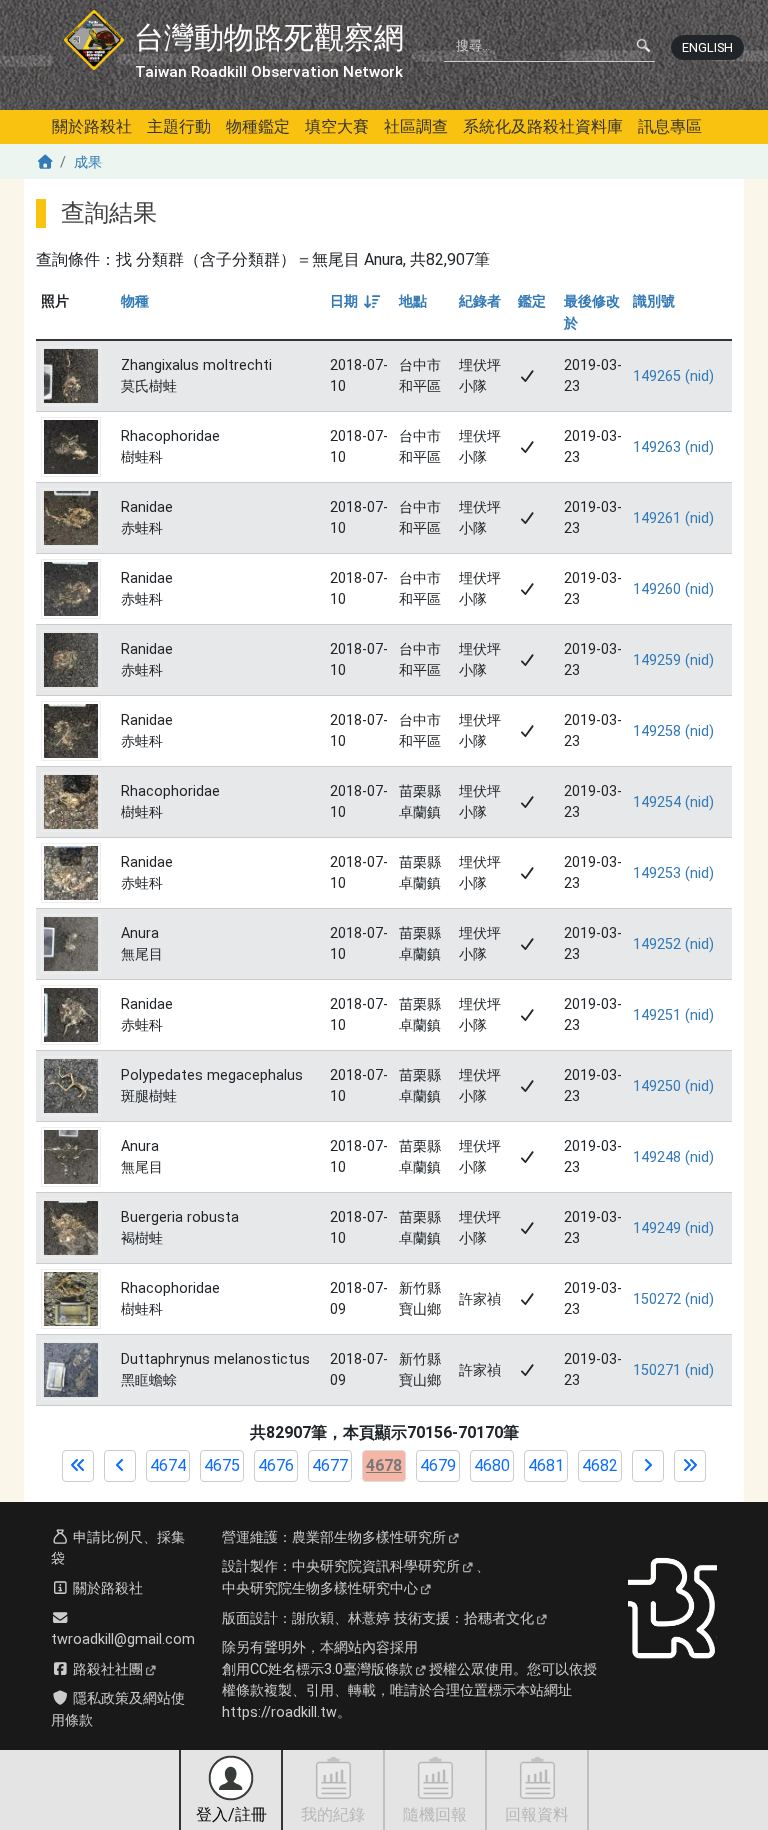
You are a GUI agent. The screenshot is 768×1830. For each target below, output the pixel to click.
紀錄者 (480, 301)
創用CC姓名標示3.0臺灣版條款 (317, 1669)
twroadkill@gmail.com (123, 1639)
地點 (413, 301)
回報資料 (537, 1814)
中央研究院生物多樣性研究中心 (320, 1588)
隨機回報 (435, 1814)
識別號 (654, 301)
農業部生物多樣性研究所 (369, 1537)
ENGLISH (707, 47)
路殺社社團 (106, 1669)
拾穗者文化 (499, 1618)
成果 (88, 162)
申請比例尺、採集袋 (118, 1548)
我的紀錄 (333, 1814)
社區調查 (416, 126)
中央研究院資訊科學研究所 (376, 1566)
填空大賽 (337, 126)
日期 (353, 301)
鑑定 (532, 301)
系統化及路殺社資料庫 (543, 126)
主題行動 (179, 126)
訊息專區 (670, 126)
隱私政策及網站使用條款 (118, 1709)
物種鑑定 (258, 126)
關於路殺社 (92, 126)
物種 (135, 301)
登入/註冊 (231, 1814)
